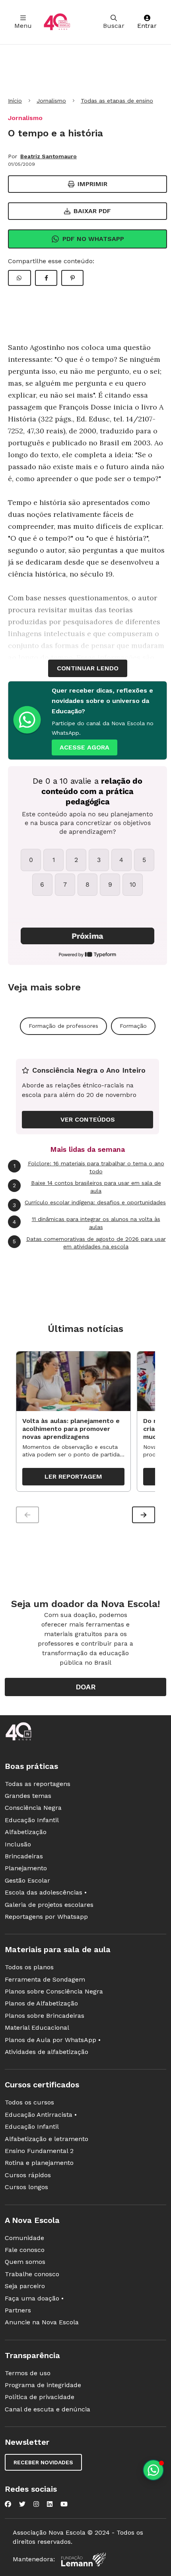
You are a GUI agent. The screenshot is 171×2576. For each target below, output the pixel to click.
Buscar (114, 26)
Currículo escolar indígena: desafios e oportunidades (89, 1204)
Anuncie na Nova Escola (42, 2322)
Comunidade (24, 2238)
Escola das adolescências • (46, 1892)
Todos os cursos (29, 2102)
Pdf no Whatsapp (93, 239)
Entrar (147, 26)
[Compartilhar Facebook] (46, 278)
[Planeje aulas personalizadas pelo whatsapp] (153, 2470)
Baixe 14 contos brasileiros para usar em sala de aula (87, 1187)
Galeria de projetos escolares (49, 1905)
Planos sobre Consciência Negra (54, 1991)
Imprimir (92, 184)
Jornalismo (51, 101)
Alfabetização (26, 1832)
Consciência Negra (33, 1808)
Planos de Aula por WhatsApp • (53, 2040)
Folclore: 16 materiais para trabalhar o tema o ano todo (89, 1167)
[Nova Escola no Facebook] (8, 2504)
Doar (86, 1687)
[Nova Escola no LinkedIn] (50, 2504)
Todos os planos (29, 1967)
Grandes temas (28, 1796)
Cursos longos (26, 2187)
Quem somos (25, 2262)
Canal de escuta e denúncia (48, 2409)
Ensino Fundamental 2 (39, 2151)
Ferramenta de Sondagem (45, 1979)
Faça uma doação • (34, 2298)
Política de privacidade (40, 2397)
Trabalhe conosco (32, 2274)
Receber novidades (43, 2462)
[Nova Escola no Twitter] (22, 2504)
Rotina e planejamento (39, 2163)
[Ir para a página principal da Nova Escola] (57, 22)
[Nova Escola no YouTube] (64, 2504)
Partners (18, 2310)
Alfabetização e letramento (47, 2139)
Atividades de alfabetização (47, 2052)
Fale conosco (25, 2250)
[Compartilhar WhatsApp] (19, 278)
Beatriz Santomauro (49, 156)
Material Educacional (37, 2028)
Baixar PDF (92, 211)
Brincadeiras (24, 1856)
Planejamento (26, 1868)
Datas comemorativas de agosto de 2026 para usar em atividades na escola (89, 1243)
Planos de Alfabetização (41, 2003)
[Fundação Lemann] (84, 2559)
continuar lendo (88, 668)
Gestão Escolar (27, 1880)
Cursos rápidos (28, 2175)
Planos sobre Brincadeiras (45, 2016)
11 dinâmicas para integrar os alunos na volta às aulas (86, 1223)
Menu (23, 26)
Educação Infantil (32, 1820)
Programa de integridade (43, 2385)
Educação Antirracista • (41, 2115)
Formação (133, 1026)
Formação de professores (63, 1026)
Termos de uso (28, 2373)
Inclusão (18, 1844)
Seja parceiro (25, 2286)
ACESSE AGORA (85, 747)
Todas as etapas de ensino (117, 101)
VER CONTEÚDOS (88, 1119)
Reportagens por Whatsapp (46, 1917)
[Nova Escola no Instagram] (36, 2504)
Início (15, 101)
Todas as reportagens (38, 1784)
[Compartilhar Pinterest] (72, 278)
